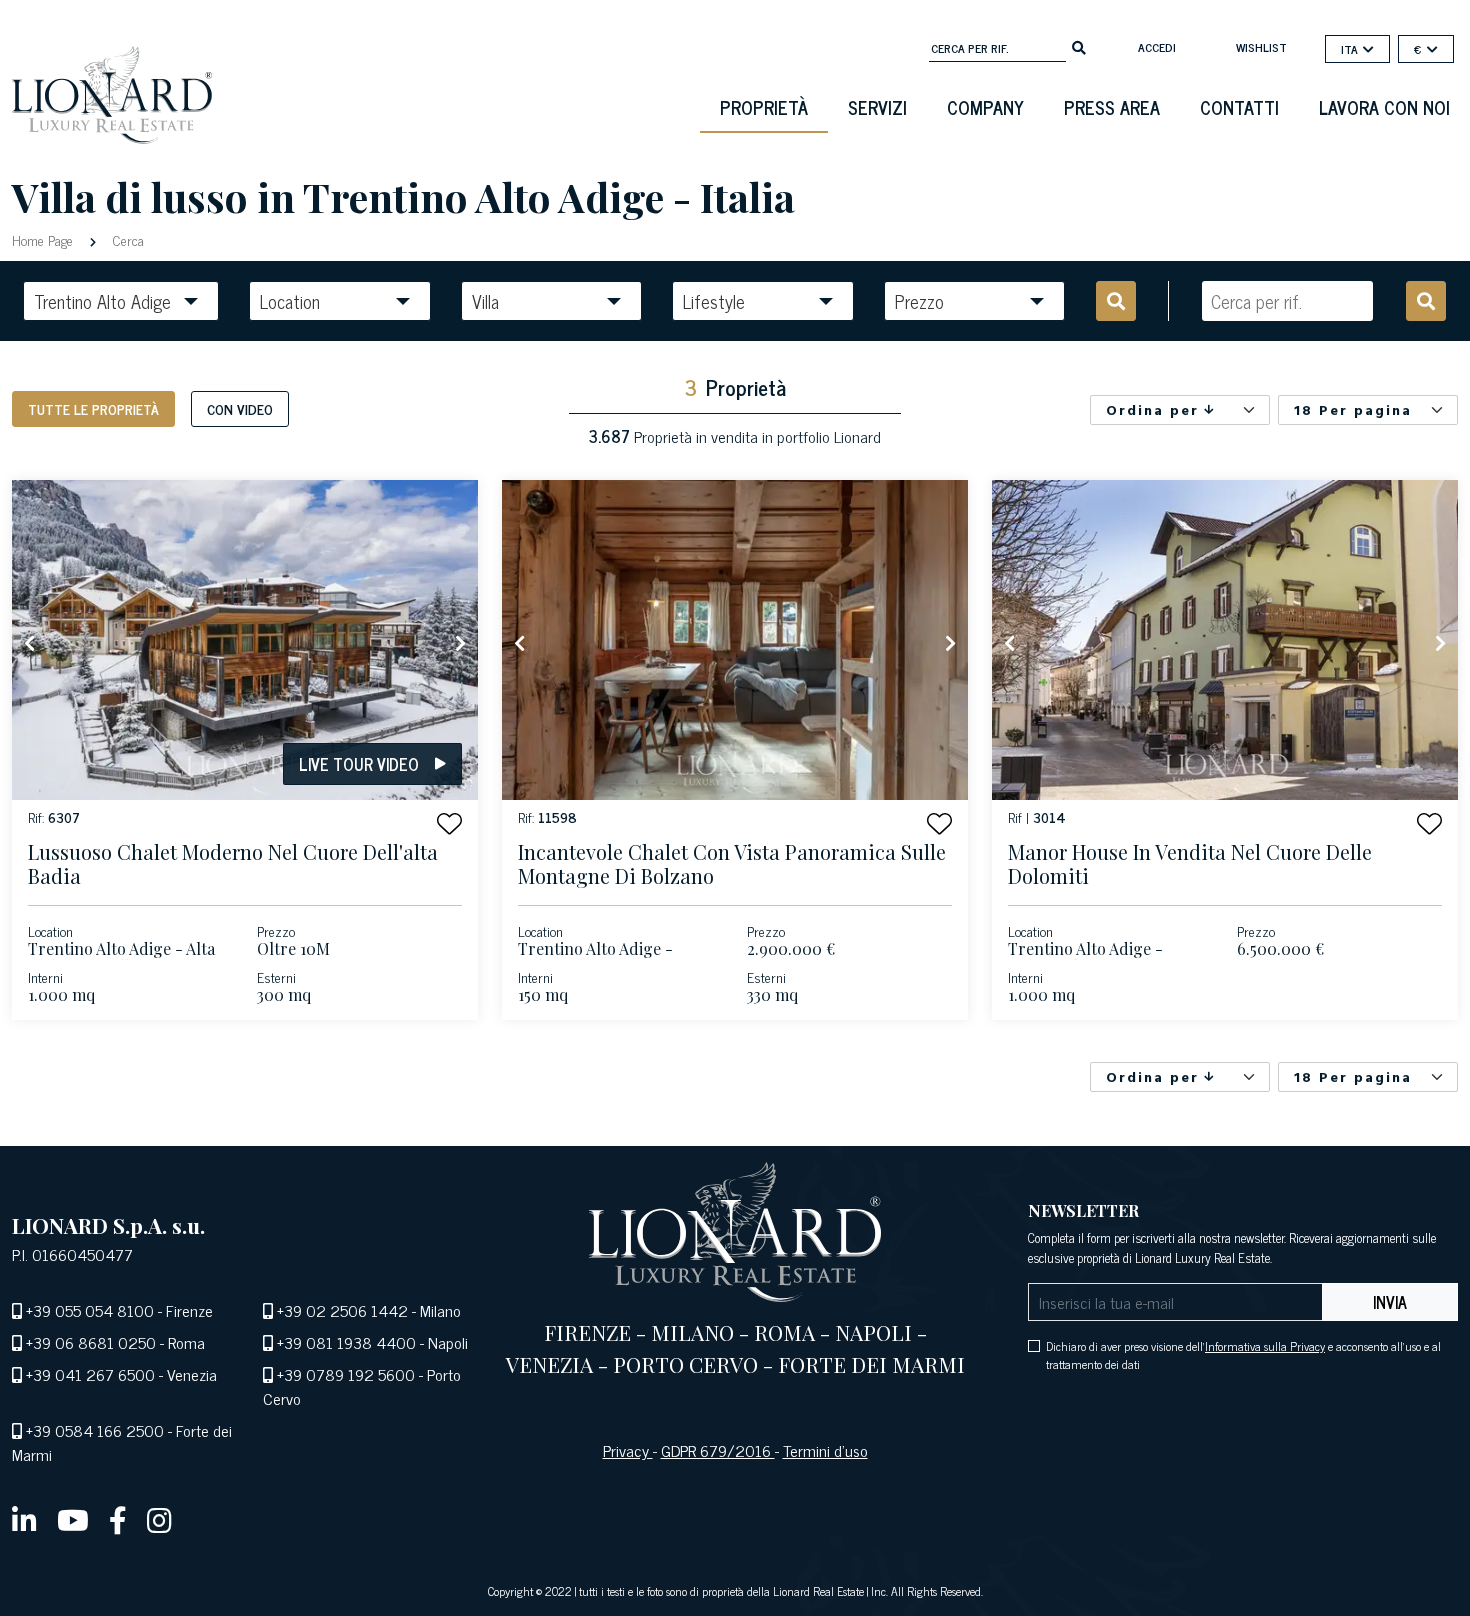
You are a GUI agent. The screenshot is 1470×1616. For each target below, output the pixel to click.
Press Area (1112, 107)
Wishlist (1261, 47)
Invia (1390, 1302)
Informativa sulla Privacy (1265, 1346)
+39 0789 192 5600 (346, 1374)
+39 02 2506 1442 (342, 1310)
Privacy (628, 1450)
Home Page (44, 239)
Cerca (126, 239)
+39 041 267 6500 (90, 1374)
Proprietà (764, 107)
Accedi (1157, 47)
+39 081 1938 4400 (346, 1342)
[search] (1079, 46)
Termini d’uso (825, 1450)
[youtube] (73, 1519)
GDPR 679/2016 (718, 1450)
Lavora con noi (1384, 107)
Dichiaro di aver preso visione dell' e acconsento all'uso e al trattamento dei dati (1243, 1355)
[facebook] (118, 1519)
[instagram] (159, 1519)
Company (985, 107)
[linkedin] (24, 1519)
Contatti (1239, 107)
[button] (449, 823)
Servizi (877, 107)
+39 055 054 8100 (90, 1310)
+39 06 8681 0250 (91, 1342)
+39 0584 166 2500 (95, 1430)
